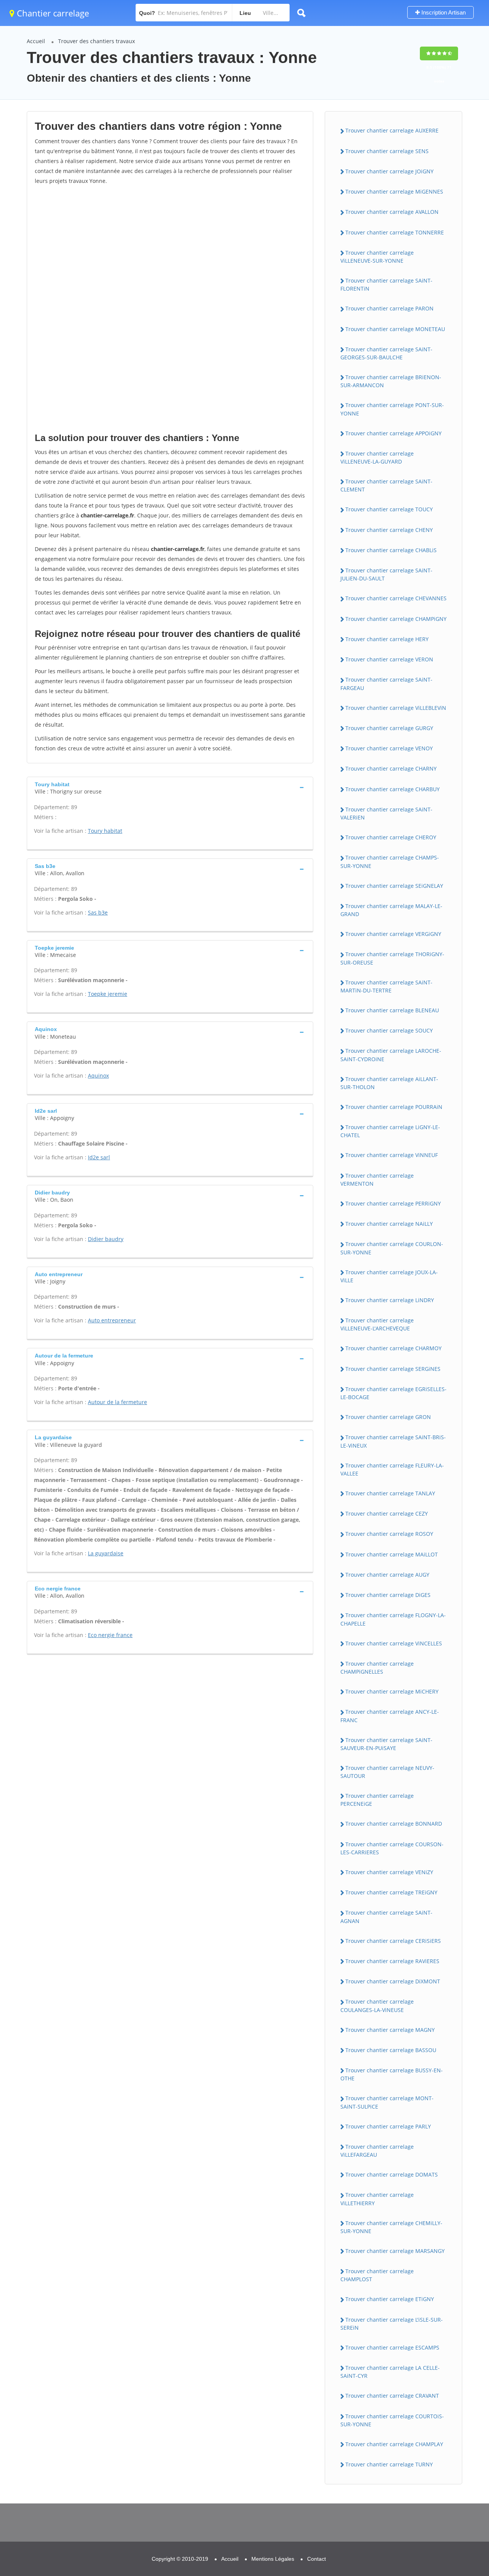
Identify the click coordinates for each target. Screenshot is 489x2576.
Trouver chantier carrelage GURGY (389, 728)
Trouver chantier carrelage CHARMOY (393, 1348)
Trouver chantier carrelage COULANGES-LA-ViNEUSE (377, 2006)
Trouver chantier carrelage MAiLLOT (392, 1554)
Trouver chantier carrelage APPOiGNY (393, 433)
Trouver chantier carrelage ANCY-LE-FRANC (390, 1716)
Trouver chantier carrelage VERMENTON (377, 1180)
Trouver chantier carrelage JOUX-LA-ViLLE (389, 1276)
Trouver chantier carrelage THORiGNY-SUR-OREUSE (392, 958)
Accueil (36, 41)
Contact (317, 2559)
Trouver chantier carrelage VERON (389, 659)
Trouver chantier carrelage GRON (388, 1417)
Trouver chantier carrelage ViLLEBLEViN (396, 708)
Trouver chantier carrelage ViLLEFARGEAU (377, 2151)
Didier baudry (106, 1239)
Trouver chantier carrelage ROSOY (389, 1534)
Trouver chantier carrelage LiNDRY (390, 1300)
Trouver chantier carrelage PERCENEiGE (377, 1800)
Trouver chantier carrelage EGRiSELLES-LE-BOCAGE (393, 1393)
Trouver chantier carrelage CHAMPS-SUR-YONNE (390, 861)
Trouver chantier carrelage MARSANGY (395, 2251)
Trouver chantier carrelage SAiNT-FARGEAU (386, 684)
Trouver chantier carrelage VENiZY (389, 1872)
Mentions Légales (273, 2559)
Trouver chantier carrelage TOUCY (389, 509)
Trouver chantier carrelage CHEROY (391, 837)
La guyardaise (106, 1553)
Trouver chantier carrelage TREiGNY (391, 1892)
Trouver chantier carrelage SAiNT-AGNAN (386, 1917)
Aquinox (98, 1075)
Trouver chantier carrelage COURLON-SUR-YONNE (392, 1248)
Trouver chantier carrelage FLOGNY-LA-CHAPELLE (393, 1619)
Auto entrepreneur (112, 1320)
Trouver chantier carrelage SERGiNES (393, 1369)
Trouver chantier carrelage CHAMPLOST (377, 2275)
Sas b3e (98, 912)
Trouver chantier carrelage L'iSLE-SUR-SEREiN (392, 2324)
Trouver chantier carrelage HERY (387, 639)
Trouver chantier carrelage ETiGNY (390, 2299)
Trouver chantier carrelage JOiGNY (389, 171)
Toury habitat (105, 831)
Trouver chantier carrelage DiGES (388, 1595)
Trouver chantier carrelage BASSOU (391, 2050)
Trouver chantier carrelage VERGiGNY (393, 934)
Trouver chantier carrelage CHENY (389, 530)
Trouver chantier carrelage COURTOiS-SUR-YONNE (392, 2420)
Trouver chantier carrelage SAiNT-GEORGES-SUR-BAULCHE (386, 353)
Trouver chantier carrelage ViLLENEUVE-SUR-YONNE (377, 257)
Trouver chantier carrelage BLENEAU (392, 1010)
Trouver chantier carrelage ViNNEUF (392, 1155)
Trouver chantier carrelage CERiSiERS (393, 1941)
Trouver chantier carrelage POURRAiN (394, 1107)
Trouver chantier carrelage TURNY (389, 2464)
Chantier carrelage (52, 13)
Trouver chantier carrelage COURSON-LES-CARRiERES (392, 1848)
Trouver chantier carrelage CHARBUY (393, 789)
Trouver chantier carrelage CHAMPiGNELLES (377, 1668)
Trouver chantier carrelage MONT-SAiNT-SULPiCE (387, 2102)
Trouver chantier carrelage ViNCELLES (394, 1643)
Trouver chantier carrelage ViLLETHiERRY (377, 2199)
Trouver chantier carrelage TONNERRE (395, 232)
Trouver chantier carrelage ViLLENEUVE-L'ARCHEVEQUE (377, 1324)
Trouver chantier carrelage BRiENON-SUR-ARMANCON (391, 381)
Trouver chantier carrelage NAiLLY (389, 1224)
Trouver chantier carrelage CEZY (387, 1513)
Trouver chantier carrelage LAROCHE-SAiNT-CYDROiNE (391, 1055)
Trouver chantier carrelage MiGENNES (394, 192)
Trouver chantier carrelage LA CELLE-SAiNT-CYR (390, 2372)
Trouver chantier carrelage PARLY (388, 2126)
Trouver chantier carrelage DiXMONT (393, 1981)
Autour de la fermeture (117, 1402)
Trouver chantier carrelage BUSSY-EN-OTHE (392, 2074)
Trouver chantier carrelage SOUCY (389, 1030)
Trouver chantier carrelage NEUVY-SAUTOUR (387, 1772)
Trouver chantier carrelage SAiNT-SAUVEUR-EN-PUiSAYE (386, 1744)
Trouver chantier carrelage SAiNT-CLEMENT (386, 485)
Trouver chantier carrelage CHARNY (391, 768)
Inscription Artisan (443, 12)
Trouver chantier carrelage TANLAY (390, 1493)
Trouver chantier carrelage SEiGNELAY (394, 886)
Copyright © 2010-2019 (180, 2559)
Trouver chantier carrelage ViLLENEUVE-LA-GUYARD (377, 457)
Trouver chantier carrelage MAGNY (390, 2030)
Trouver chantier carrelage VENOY (389, 748)
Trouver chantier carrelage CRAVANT (392, 2396)
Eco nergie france (110, 1635)
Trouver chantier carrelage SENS (387, 151)
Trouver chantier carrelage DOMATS (392, 2174)
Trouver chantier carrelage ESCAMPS (392, 2347)
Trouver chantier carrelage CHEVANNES (396, 598)
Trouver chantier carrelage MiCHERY (392, 1691)
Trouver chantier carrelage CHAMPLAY (394, 2444)
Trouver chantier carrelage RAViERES (392, 1961)
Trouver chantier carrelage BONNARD (394, 1824)
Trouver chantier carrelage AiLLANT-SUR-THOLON (389, 1083)
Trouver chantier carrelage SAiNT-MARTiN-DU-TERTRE (386, 986)
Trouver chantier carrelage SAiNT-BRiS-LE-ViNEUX (393, 1441)
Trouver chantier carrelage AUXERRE (392, 130)
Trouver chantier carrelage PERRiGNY (393, 1203)
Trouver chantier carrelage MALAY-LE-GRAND (391, 910)
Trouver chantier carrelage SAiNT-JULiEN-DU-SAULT (386, 574)
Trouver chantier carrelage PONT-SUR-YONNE (392, 409)
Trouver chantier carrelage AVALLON (392, 212)
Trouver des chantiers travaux (96, 41)
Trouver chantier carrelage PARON (389, 308)
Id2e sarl (99, 1157)
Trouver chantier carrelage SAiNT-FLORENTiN (386, 284)
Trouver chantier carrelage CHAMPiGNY (396, 619)
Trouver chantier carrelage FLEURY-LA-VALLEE (392, 1469)
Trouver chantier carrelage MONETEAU (395, 329)
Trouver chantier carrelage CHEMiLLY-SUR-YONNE (391, 2227)
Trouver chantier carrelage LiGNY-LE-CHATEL (390, 1131)
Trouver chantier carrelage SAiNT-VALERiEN (386, 813)
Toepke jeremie (108, 994)
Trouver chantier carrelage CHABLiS (391, 550)
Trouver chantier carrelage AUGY (387, 1575)
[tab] (170, 787)
